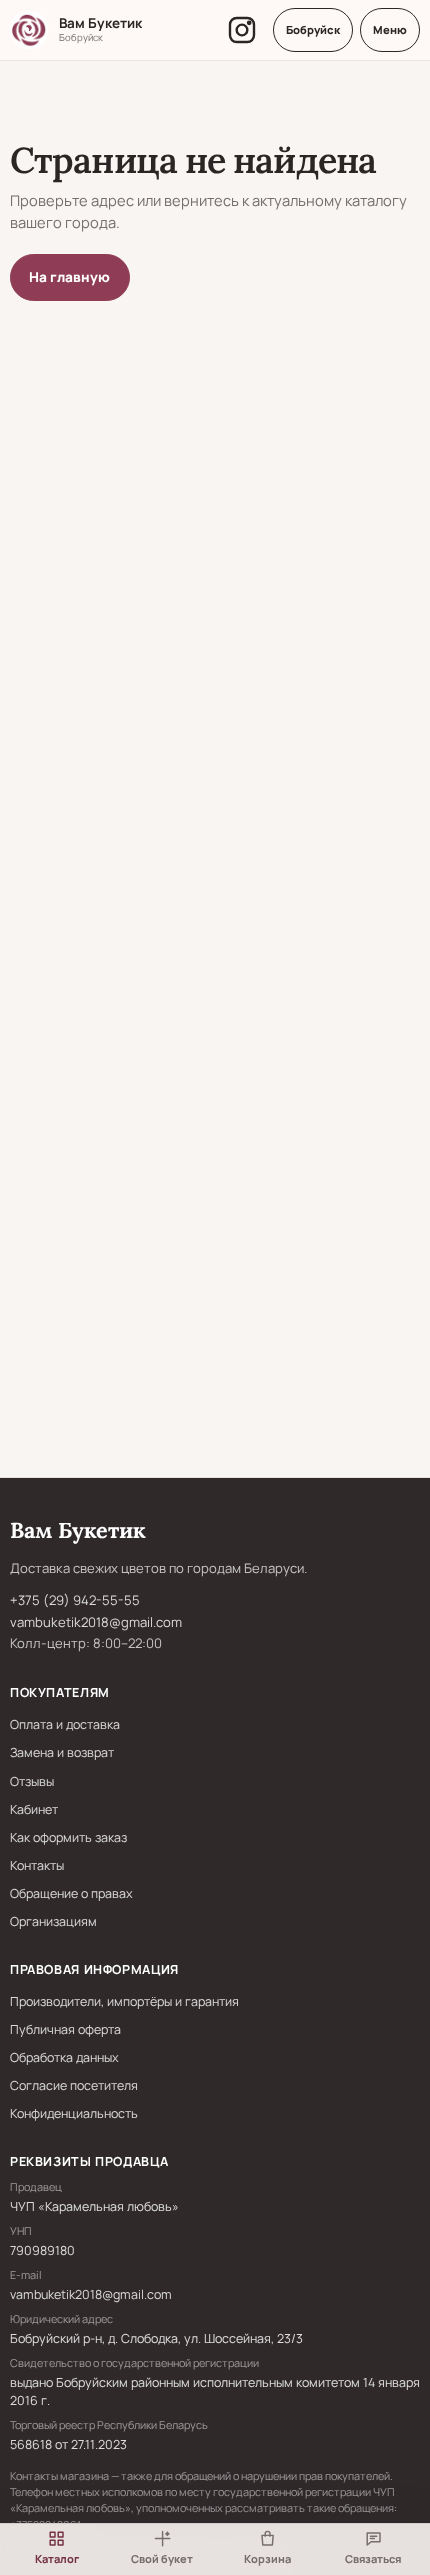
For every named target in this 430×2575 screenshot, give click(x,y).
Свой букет (162, 2558)
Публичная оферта (65, 2029)
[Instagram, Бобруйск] (242, 30)
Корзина (267, 2558)
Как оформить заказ (68, 1837)
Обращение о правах (71, 1893)
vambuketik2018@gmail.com (96, 1622)
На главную (69, 277)
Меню (390, 29)
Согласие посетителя (74, 2085)
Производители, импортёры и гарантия (124, 2001)
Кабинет (34, 1809)
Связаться (373, 2558)
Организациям (53, 1921)
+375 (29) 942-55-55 (75, 1600)
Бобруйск (313, 29)
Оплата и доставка (65, 1724)
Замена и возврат (62, 1752)
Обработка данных (64, 2057)
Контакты (37, 1865)
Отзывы (32, 1781)
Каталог (57, 2558)
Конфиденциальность (74, 2113)
